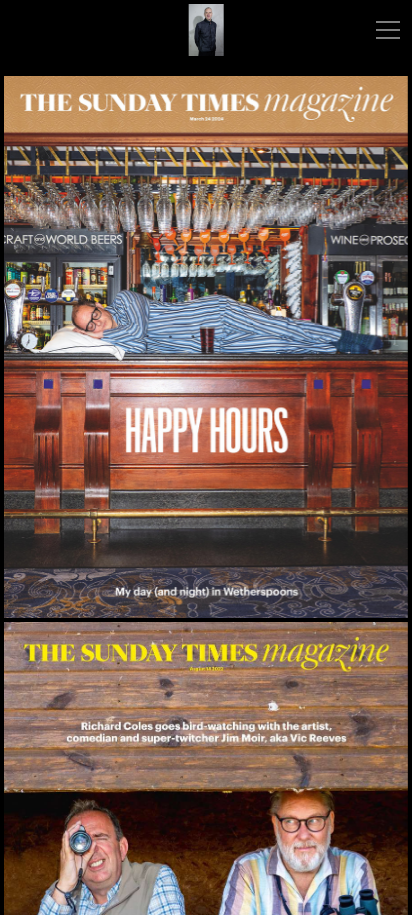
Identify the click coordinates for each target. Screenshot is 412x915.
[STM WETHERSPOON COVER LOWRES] (206, 347)
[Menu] (388, 30)
